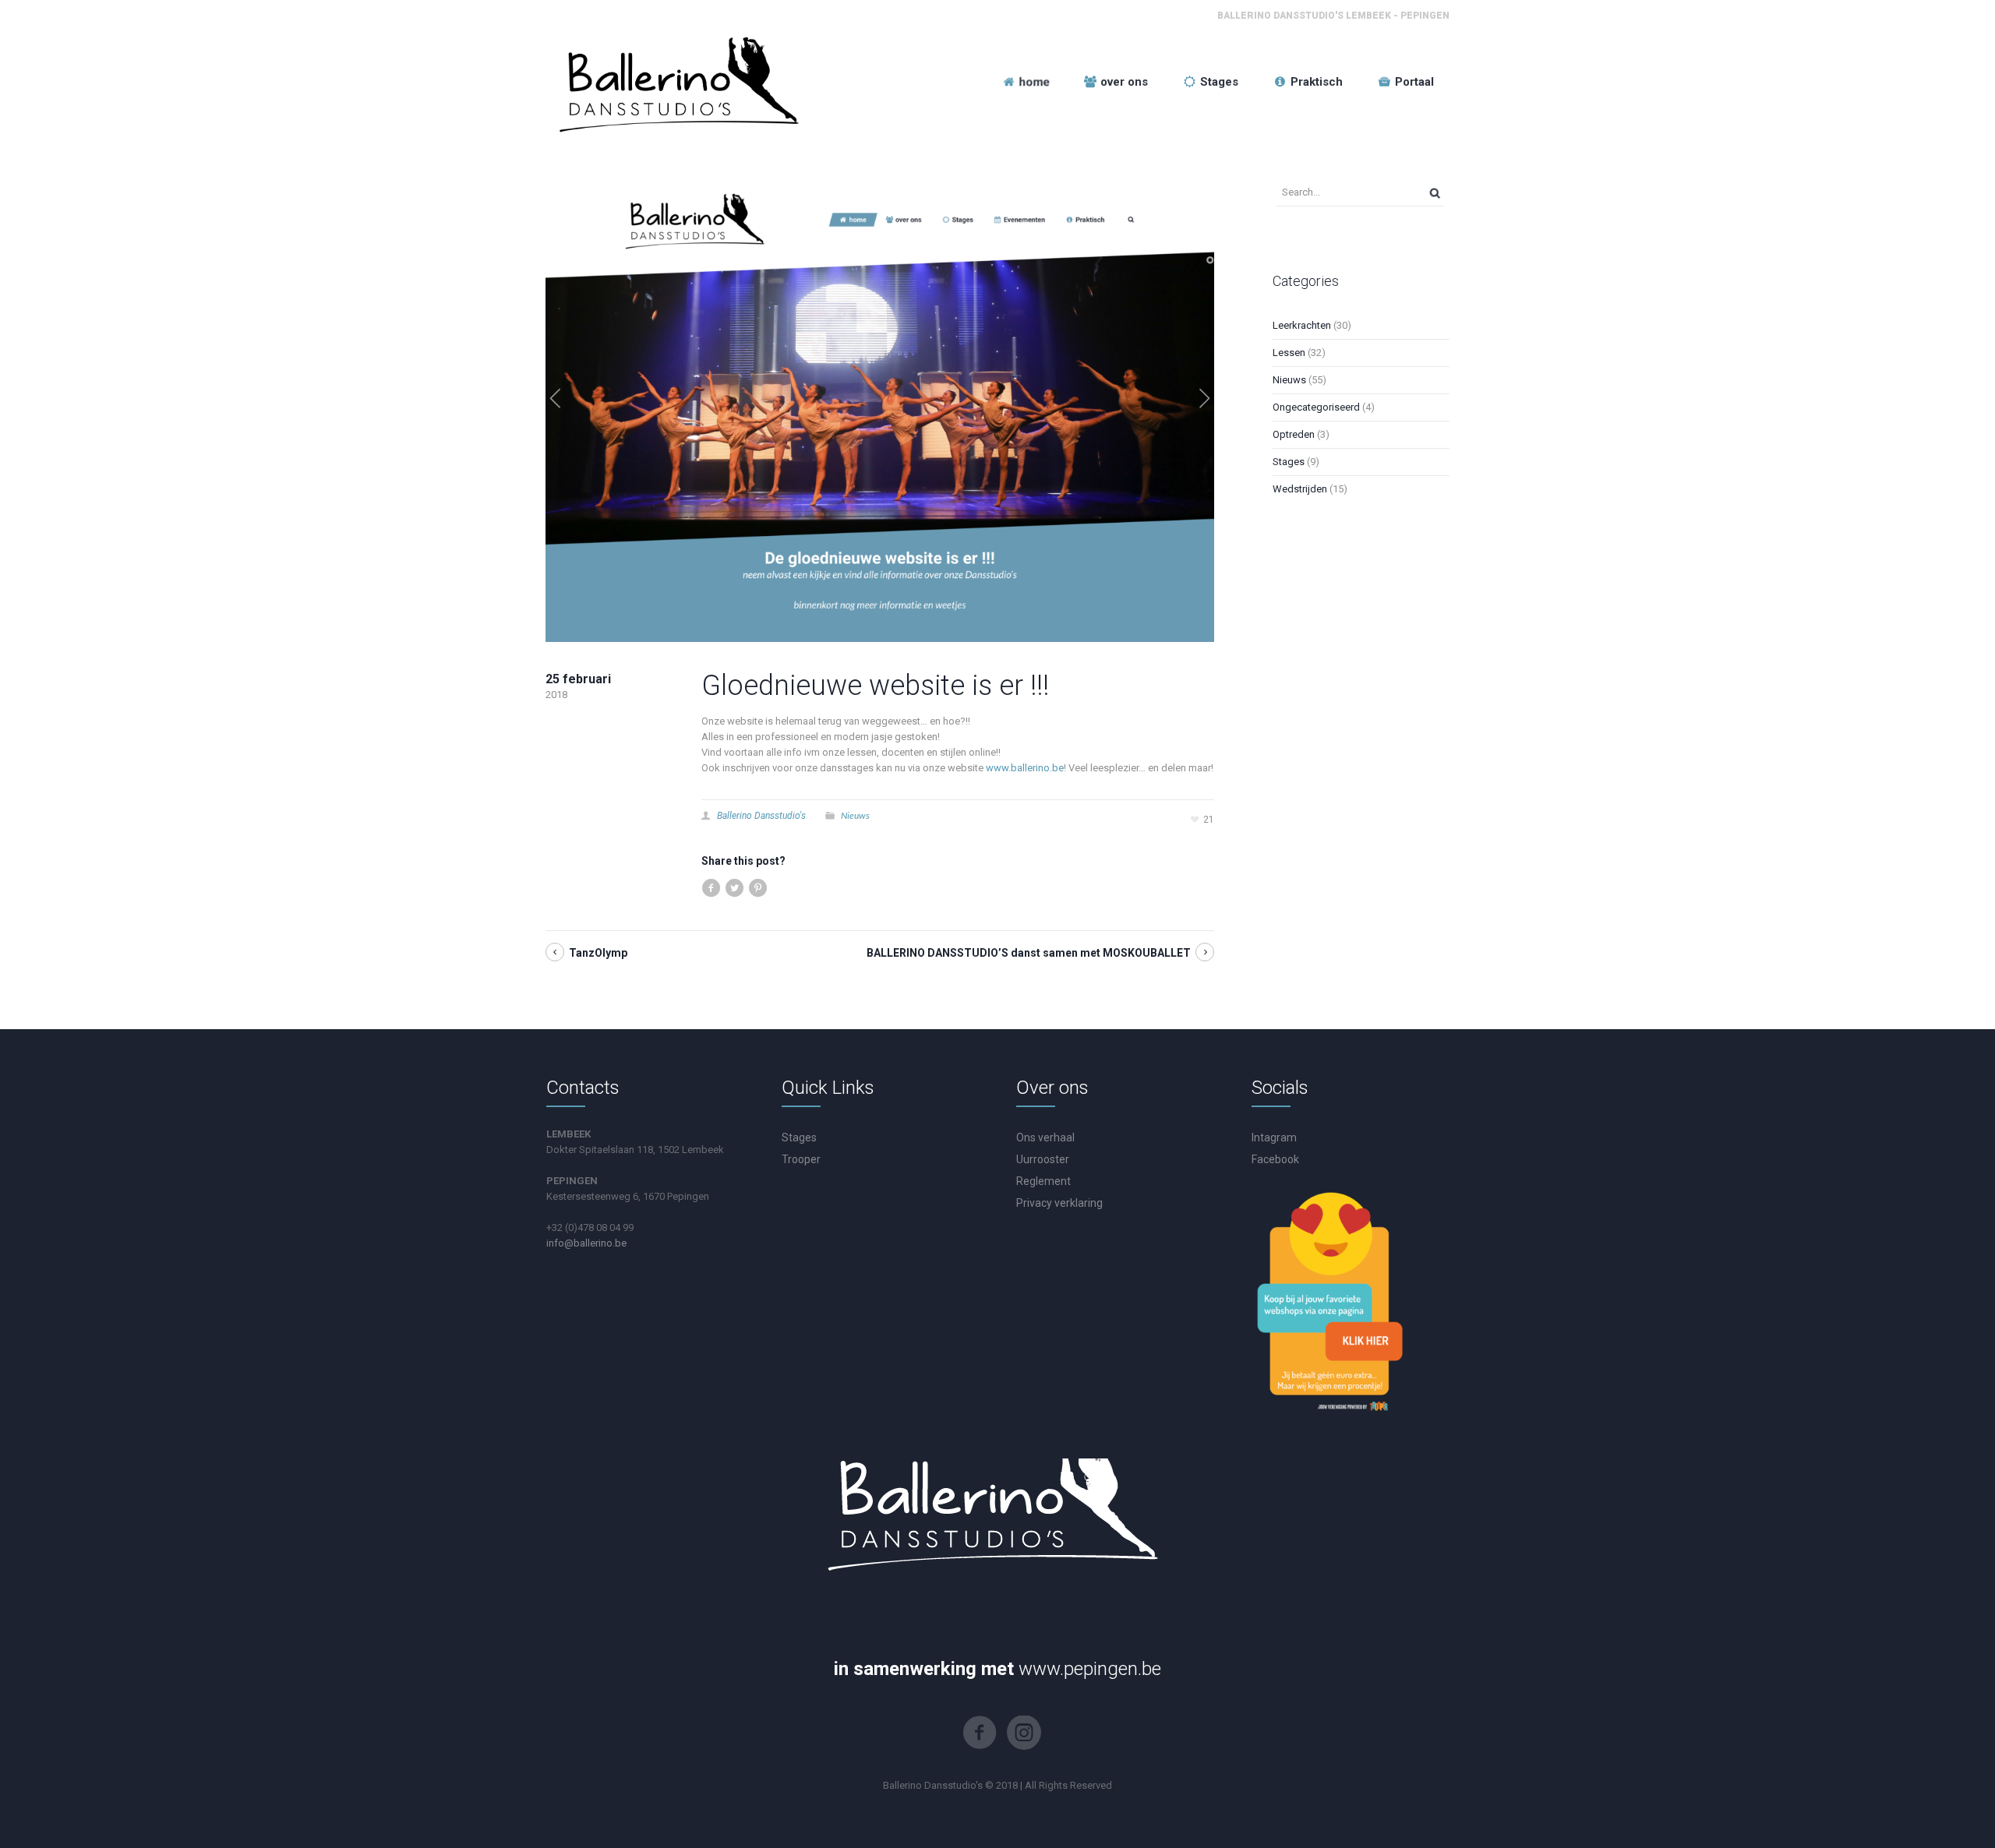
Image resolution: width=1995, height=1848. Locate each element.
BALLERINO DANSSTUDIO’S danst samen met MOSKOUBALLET (1029, 953)
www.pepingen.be (1090, 1669)
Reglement (1043, 1181)
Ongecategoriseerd (1316, 407)
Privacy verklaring (1059, 1203)
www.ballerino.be (1025, 768)
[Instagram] (1024, 1733)
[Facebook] (980, 1733)
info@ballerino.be (586, 1243)
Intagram (1274, 1137)
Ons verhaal (1045, 1137)
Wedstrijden (1300, 489)
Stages (1289, 462)
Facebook (1275, 1159)
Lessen (1289, 353)
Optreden (1294, 434)
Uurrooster (1043, 1159)
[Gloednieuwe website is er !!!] (880, 412)
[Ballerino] (676, 82)
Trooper (801, 1159)
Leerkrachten (1302, 325)
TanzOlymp (598, 953)
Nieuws (855, 815)
